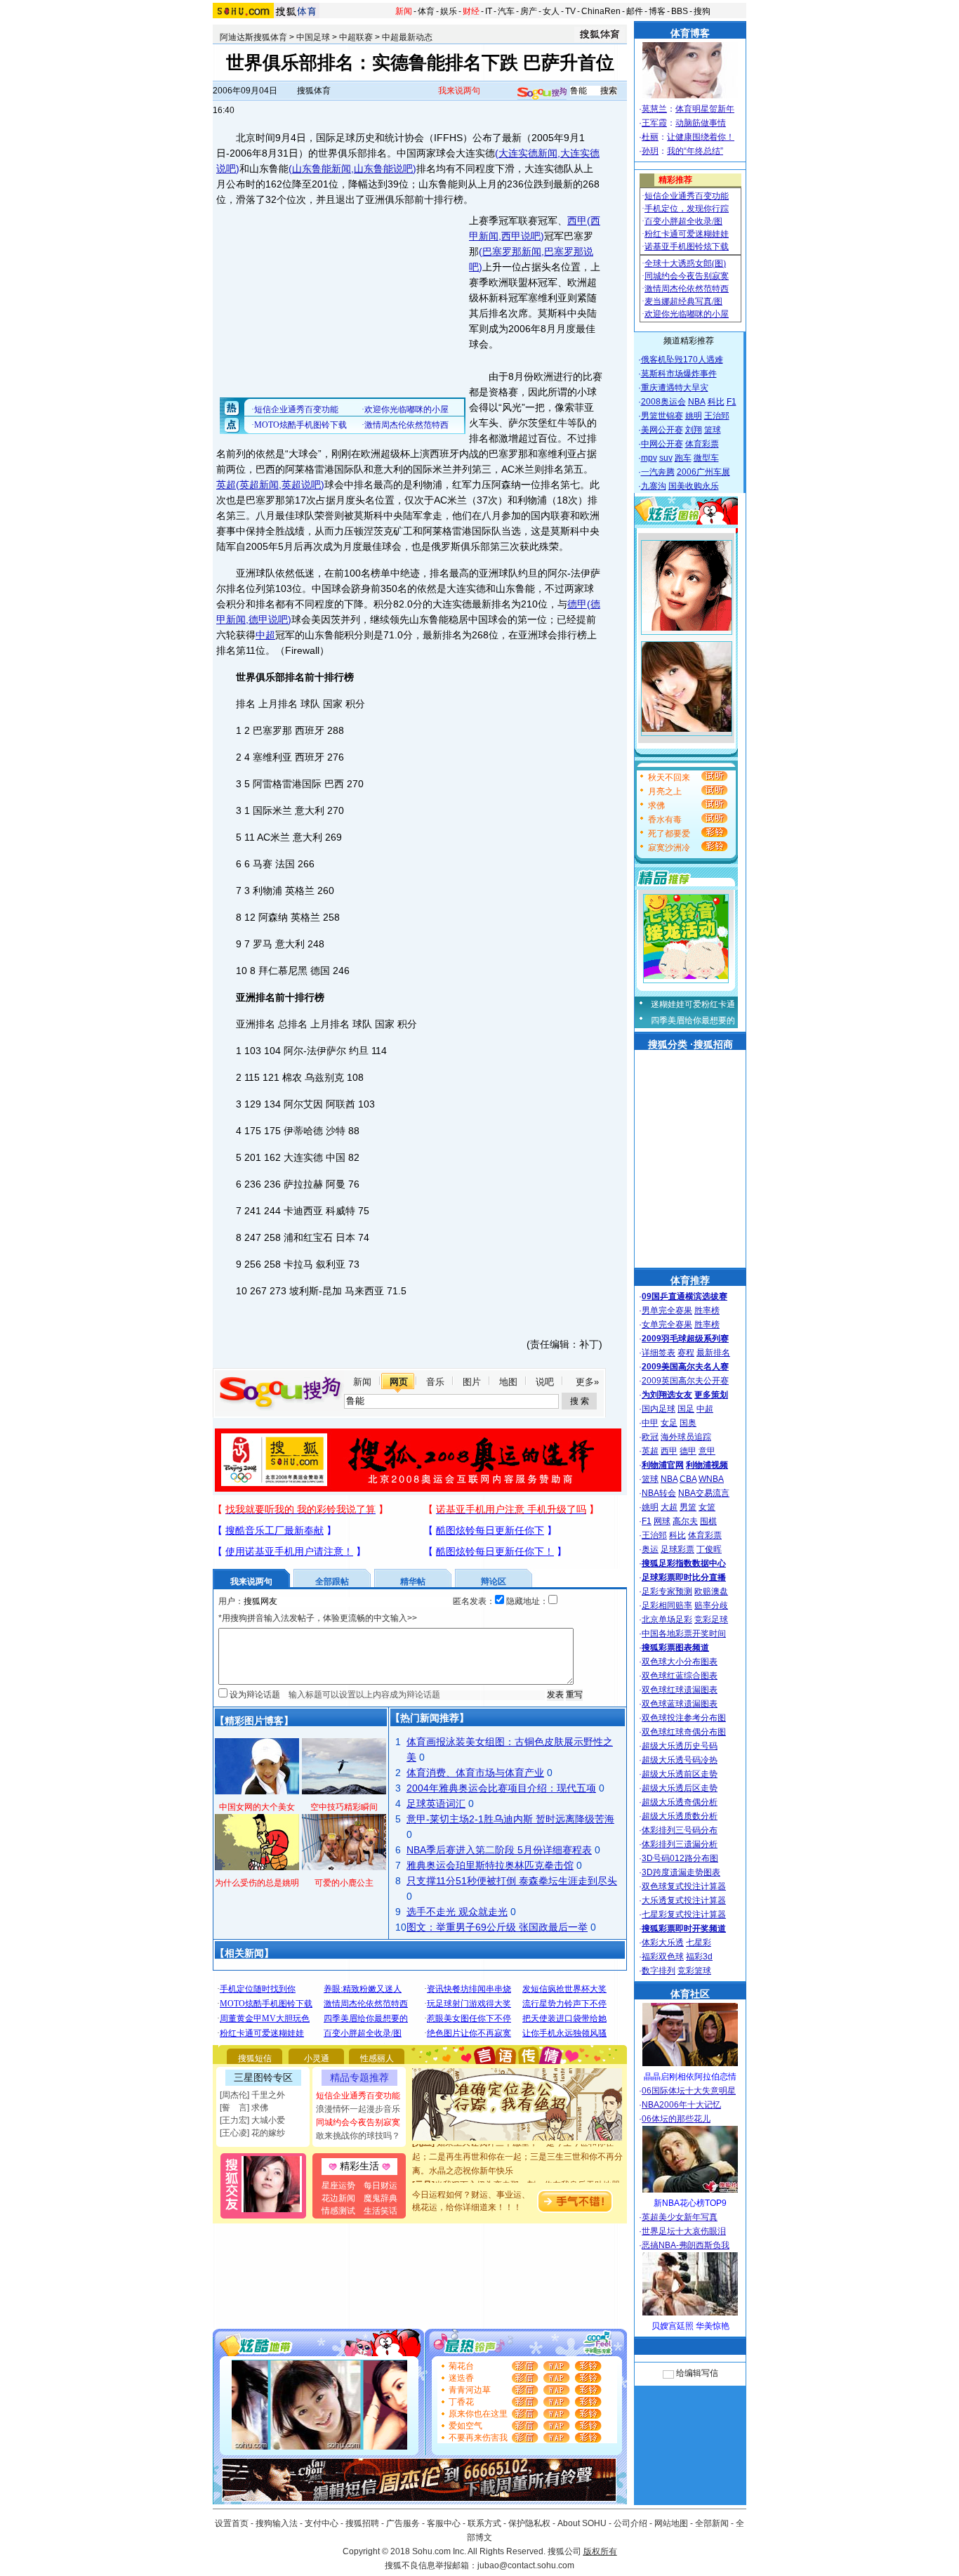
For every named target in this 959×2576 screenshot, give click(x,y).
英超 (226, 485)
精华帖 (413, 1582)
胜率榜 (707, 1310)
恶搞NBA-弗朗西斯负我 (686, 2245)
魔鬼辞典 (381, 2198)
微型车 (706, 458)
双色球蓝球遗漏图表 (680, 1704)
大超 (669, 1507)
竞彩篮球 (694, 1971)
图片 (472, 1382)
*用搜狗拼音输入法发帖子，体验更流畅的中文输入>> (318, 1618)
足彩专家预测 (667, 1591)
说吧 (545, 1382)
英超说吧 (301, 485)
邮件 (635, 11)
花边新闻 (338, 2198)
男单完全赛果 (667, 1310)
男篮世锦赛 (662, 416)
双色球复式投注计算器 (684, 1886)
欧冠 (650, 1437)
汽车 (506, 11)
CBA (688, 1479)
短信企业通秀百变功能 (358, 2096)
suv (666, 458)
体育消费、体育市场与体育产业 (475, 1773)
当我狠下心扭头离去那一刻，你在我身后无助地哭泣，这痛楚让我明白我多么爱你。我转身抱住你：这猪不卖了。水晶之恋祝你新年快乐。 (517, 2182)
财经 (471, 11)
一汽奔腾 (658, 472)
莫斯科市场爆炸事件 (679, 374)
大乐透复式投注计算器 (684, 1900)
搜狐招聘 (362, 2523)
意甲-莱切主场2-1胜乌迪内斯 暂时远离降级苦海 (510, 1819)
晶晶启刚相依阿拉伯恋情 (690, 2077)
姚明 (694, 416)
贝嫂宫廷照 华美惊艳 (690, 2326)
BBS (680, 11)
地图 (508, 1382)
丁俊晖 (709, 1549)
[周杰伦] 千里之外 (252, 2095)
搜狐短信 (255, 2058)
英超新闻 (259, 485)
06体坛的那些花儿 (676, 2119)
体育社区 (690, 1994)
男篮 (688, 1507)
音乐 (435, 1382)
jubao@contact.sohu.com (526, 2565)
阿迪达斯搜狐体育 (253, 37)
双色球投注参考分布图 (684, 1718)
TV (570, 11)
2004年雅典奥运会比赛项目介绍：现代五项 (501, 1788)
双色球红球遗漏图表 (680, 1690)
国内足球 (659, 1409)
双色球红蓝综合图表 (680, 1676)
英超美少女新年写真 (680, 2217)
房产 (529, 11)
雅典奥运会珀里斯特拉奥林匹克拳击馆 (490, 1865)
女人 (551, 11)
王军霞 (654, 123)
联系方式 (484, 2523)
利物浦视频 (707, 1465)
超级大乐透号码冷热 (680, 1760)
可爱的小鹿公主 (344, 1883)
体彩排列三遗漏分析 (680, 1844)
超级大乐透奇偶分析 (680, 1802)
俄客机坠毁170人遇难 (682, 360)
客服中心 (444, 2523)
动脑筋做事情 (701, 123)
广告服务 (403, 2523)
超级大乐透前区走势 (680, 1774)
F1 (732, 402)
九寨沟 (654, 486)
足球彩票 (677, 1549)
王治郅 (717, 416)
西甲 (577, 221)
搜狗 (702, 11)
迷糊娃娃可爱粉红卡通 (693, 1004)
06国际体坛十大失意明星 (689, 2091)
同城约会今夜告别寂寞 (358, 2122)
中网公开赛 (662, 444)
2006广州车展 (703, 472)
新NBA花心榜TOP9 (690, 2203)
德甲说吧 (268, 619)
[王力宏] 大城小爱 (252, 2120)
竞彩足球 (711, 1619)
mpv (649, 458)
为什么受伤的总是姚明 (257, 1883)
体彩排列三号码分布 (680, 1830)
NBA (697, 402)
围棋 (708, 1521)
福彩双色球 (663, 1957)
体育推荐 (690, 1280)
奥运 (650, 1549)
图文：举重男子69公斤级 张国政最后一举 (497, 1927)
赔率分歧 (711, 1605)
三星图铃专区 (263, 2077)
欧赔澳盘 (711, 1591)
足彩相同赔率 (667, 1605)
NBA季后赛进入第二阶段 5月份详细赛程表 (499, 1850)
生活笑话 (381, 2211)
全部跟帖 (332, 1582)
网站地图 (671, 2523)
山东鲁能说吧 (383, 169)
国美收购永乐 (694, 486)
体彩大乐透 (663, 1943)
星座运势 (338, 2186)
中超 (265, 635)
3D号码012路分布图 (680, 1858)
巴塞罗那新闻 (512, 251)
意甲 (707, 1451)
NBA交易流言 (704, 1493)
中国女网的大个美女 (257, 1807)
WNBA (711, 1479)
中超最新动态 (407, 37)
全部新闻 (712, 2523)
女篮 (707, 1507)
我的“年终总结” (695, 151)
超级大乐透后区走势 (680, 1788)
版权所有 (600, 2551)
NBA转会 (659, 1493)
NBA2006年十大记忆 (681, 2105)
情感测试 (338, 2211)
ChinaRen (601, 11)
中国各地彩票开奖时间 (684, 1634)
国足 (686, 1409)
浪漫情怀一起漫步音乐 (358, 2109)
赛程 (686, 1353)
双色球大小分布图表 (680, 1662)
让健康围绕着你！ (701, 137)
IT (489, 11)
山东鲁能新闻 (322, 169)
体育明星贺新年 (705, 109)
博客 (657, 11)
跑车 (683, 458)
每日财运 (381, 2186)
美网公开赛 (662, 430)
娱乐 (449, 11)
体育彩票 (702, 444)
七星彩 (699, 1943)
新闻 (404, 11)
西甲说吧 (521, 236)
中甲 (650, 1423)
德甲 (577, 604)
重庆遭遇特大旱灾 (675, 388)
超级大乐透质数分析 (680, 1816)
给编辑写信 (697, 2373)
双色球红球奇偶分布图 (684, 1732)
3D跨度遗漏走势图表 (681, 1872)
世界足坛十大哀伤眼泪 (684, 2231)
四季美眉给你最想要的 (693, 1020)
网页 (399, 1382)
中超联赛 (356, 37)
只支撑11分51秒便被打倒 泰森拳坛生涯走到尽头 (512, 1881)
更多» (587, 1382)
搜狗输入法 (277, 2523)
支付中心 (322, 2523)
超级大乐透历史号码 (680, 1746)
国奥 (688, 1423)
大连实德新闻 (528, 153)
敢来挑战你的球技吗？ (358, 2136)
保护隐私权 (529, 2523)
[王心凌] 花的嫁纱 (252, 2133)
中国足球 (313, 37)
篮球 (713, 430)
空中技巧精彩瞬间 (344, 1807)
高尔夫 (685, 1521)
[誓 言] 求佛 (244, 2108)
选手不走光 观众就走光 (457, 1912)
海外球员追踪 (686, 1437)
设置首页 (232, 2523)
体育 (426, 11)
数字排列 (659, 1971)
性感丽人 (377, 2058)
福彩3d (699, 1957)
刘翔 (694, 430)
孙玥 (650, 151)
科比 (716, 402)
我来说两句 (459, 91)
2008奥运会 (663, 402)
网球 (662, 1521)
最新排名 (713, 1353)
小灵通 (317, 2058)
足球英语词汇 (436, 1803)
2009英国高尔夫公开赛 (685, 1381)
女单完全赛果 (667, 1325)
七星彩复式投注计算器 (684, 1914)
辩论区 (494, 1582)
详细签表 (659, 1353)
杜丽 (650, 137)
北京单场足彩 (667, 1619)
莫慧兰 (654, 109)
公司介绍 (630, 2523)
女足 (669, 1423)
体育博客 (690, 33)
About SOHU (582, 2523)
